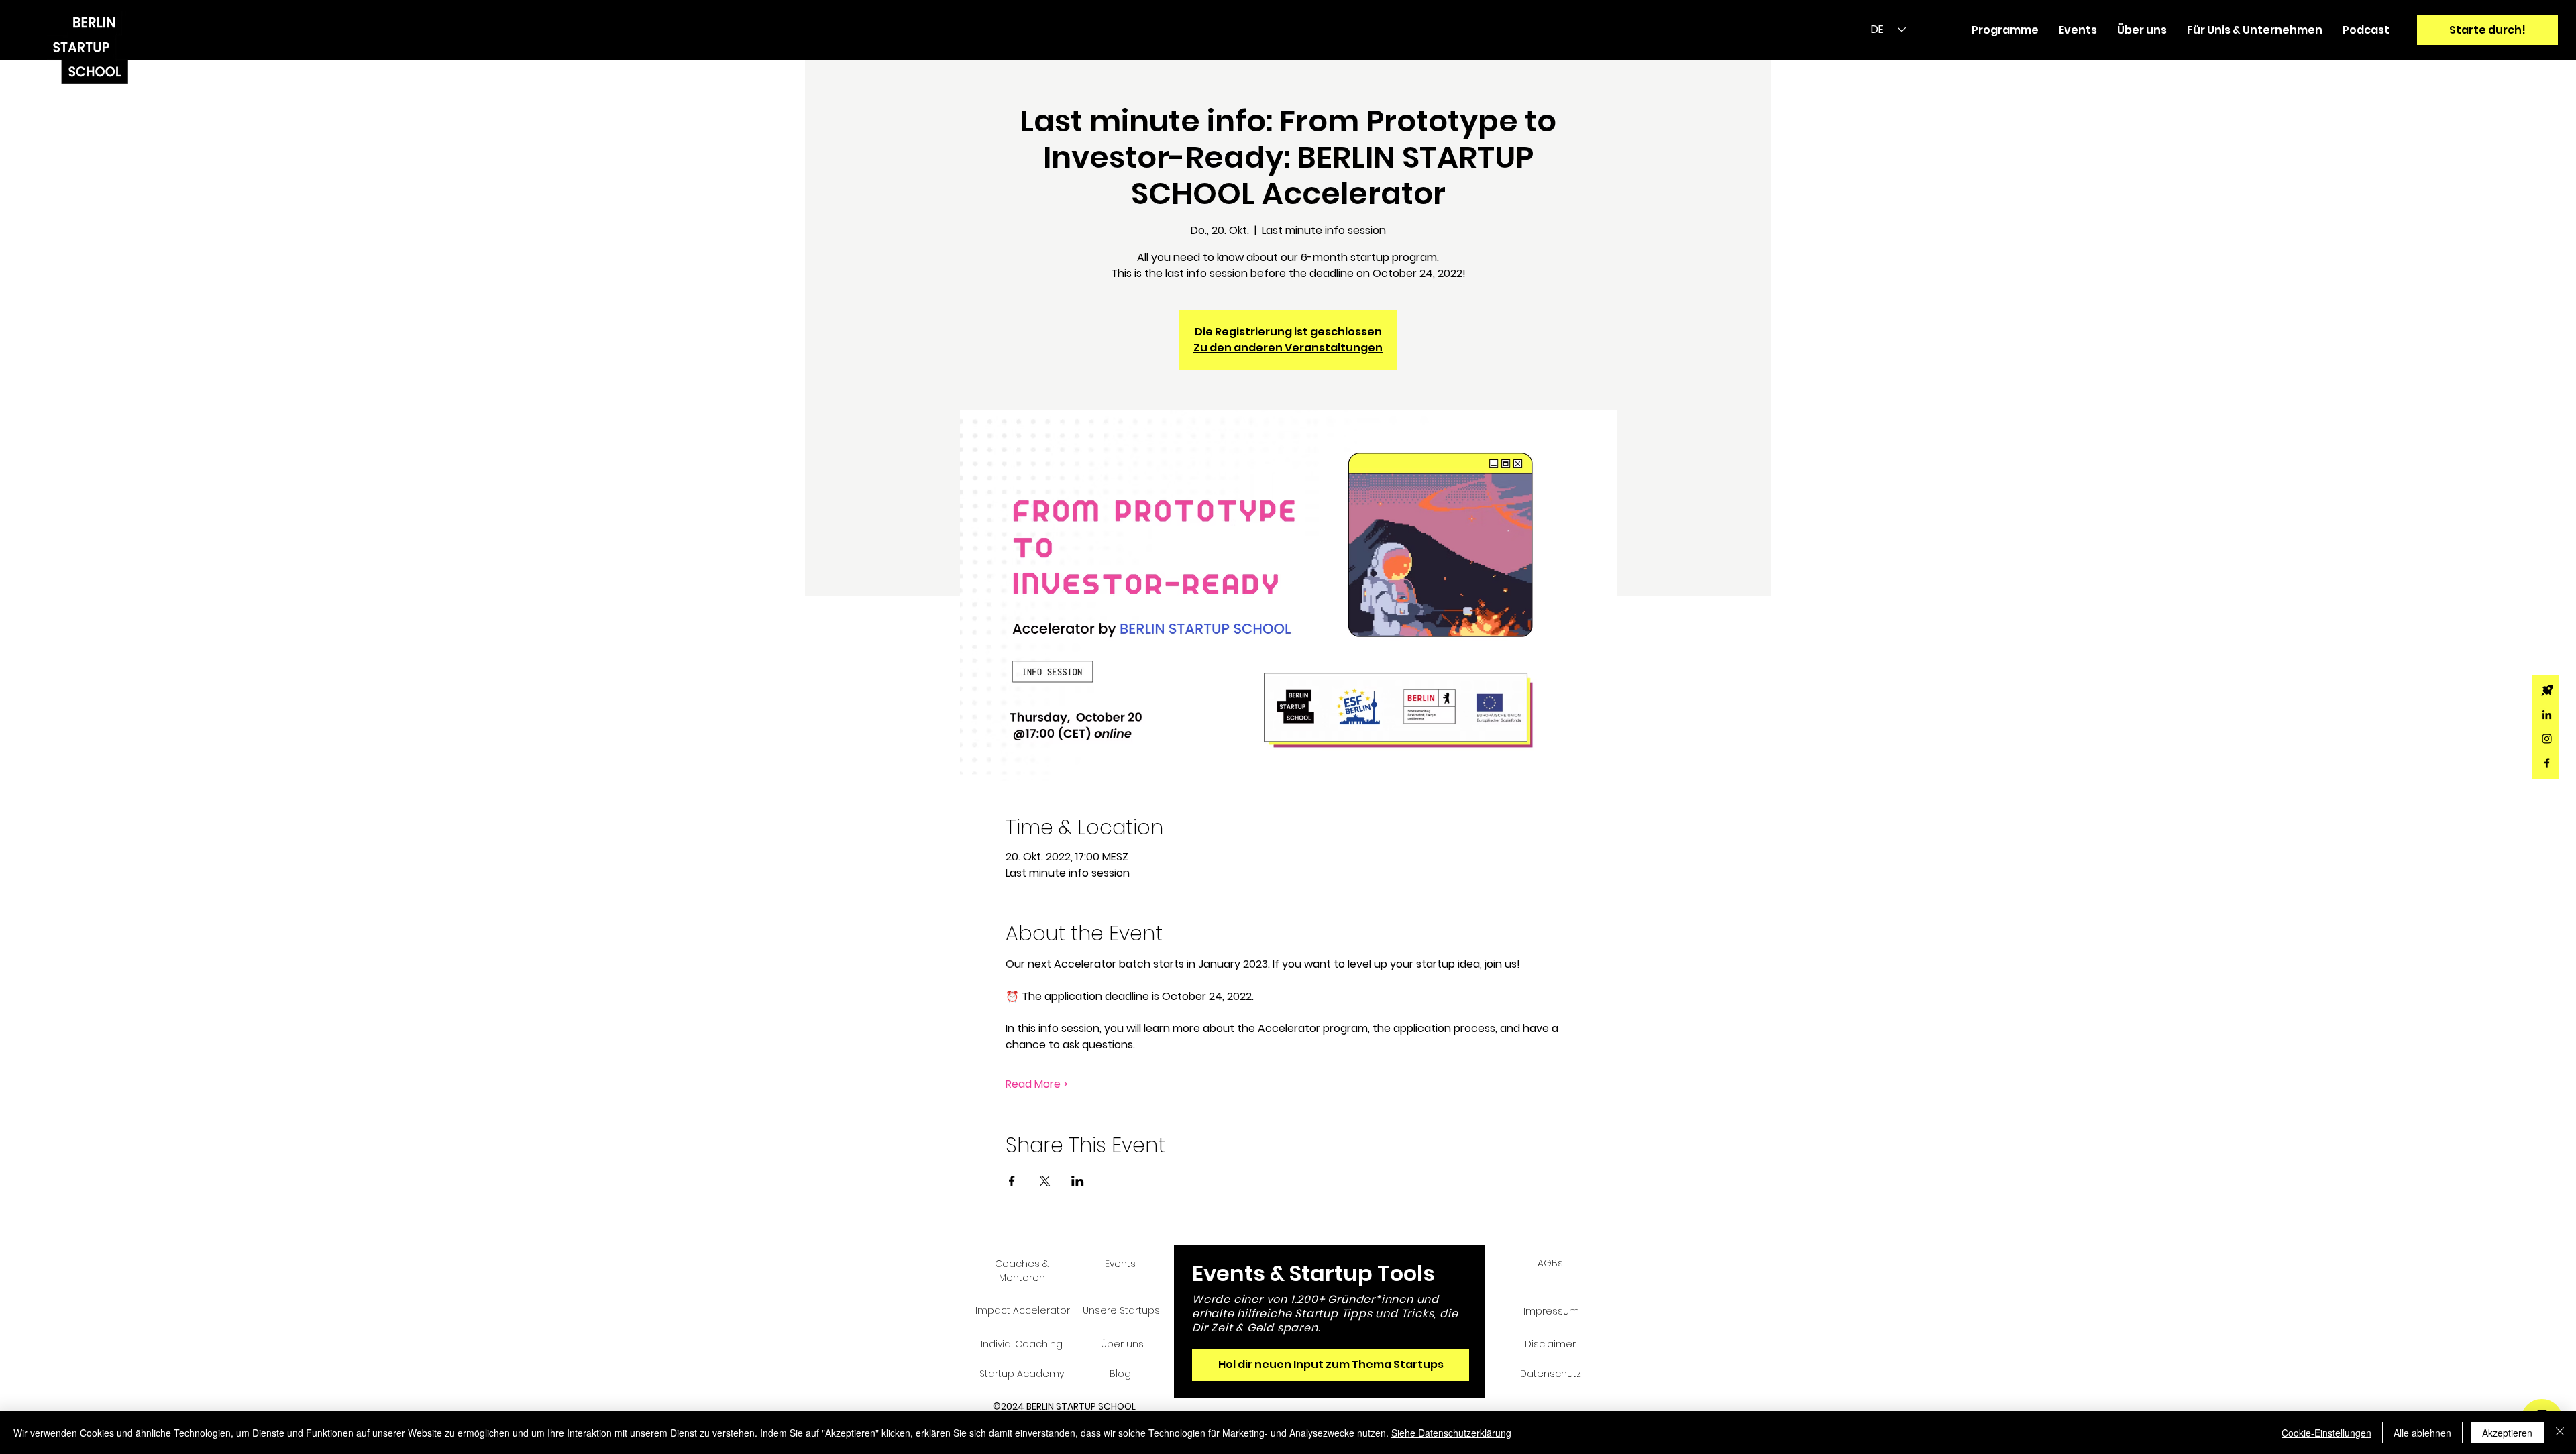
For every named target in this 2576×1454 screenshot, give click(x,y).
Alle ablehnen (2422, 1433)
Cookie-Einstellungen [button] (2326, 1433)
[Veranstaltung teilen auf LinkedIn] (1078, 1181)
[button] (2005, 30)
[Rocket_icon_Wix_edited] (2547, 690)
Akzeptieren (2507, 1433)
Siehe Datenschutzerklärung (1451, 1433)
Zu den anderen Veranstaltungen (1288, 348)
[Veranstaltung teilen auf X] (1045, 1181)
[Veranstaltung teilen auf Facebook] (1012, 1181)
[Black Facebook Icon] (2547, 763)
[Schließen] (2560, 1433)
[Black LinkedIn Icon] (2547, 715)
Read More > (1037, 1084)
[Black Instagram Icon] (2547, 739)
